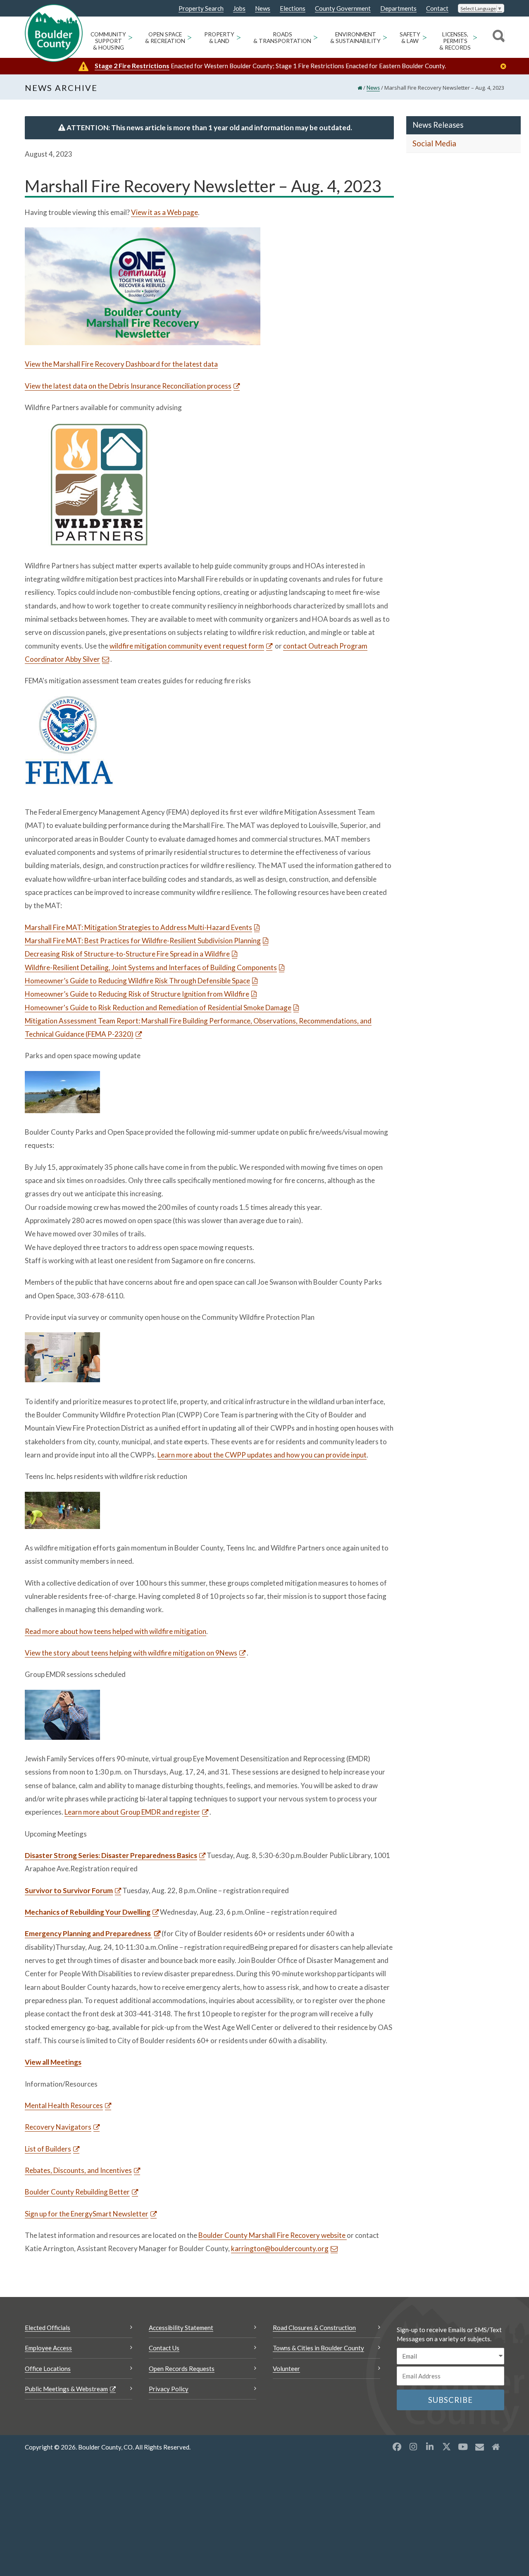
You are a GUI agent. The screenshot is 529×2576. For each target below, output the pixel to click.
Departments (398, 8)
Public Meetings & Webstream (66, 2389)
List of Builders (48, 2149)
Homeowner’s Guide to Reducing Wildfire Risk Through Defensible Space (137, 981)
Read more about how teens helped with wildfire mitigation (116, 1631)
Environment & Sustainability (355, 38)
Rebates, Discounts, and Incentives (78, 2170)
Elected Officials (48, 2328)
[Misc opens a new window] (479, 2447)
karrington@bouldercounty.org (280, 2248)
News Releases (438, 125)
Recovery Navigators (58, 2127)
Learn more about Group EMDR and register (132, 1812)
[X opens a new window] (446, 2447)
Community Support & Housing (108, 41)
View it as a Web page (164, 212)
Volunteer (286, 2368)
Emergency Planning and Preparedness (88, 1933)
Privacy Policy (169, 2389)
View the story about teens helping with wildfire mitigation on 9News (131, 1653)
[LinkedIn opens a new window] (430, 2447)
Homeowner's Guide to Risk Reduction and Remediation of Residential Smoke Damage (158, 1008)
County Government (343, 8)
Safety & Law (410, 38)
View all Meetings (53, 2062)
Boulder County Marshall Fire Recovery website (273, 2235)
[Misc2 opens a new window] (496, 2447)
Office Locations (48, 2368)
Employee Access (48, 2348)
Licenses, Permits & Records (455, 41)
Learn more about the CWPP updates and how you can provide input (262, 1455)
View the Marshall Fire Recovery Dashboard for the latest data (121, 364)
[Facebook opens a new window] (397, 2447)
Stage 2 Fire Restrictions (132, 66)
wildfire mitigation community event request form (187, 646)
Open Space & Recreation (165, 38)
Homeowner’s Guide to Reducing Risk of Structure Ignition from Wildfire (137, 994)
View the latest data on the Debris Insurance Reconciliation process (128, 386)
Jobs (239, 8)
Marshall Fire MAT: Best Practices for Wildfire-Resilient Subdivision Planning (143, 941)
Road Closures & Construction (314, 2328)
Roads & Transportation (282, 38)
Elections (293, 8)
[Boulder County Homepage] (54, 33)
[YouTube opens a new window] (463, 2447)
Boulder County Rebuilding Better (77, 2192)
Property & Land (219, 38)
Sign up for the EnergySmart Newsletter (87, 2214)
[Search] (497, 37)
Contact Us (164, 2348)
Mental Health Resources (64, 2105)
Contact (437, 8)
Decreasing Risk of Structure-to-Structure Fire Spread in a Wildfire (127, 954)
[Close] (505, 66)
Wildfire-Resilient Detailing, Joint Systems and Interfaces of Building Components (151, 967)
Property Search (201, 9)
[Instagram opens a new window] (413, 2447)
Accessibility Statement (181, 2328)
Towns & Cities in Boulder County (318, 2348)
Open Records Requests (182, 2368)
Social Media (434, 143)
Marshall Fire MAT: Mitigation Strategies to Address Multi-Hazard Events (138, 927)
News (263, 8)
